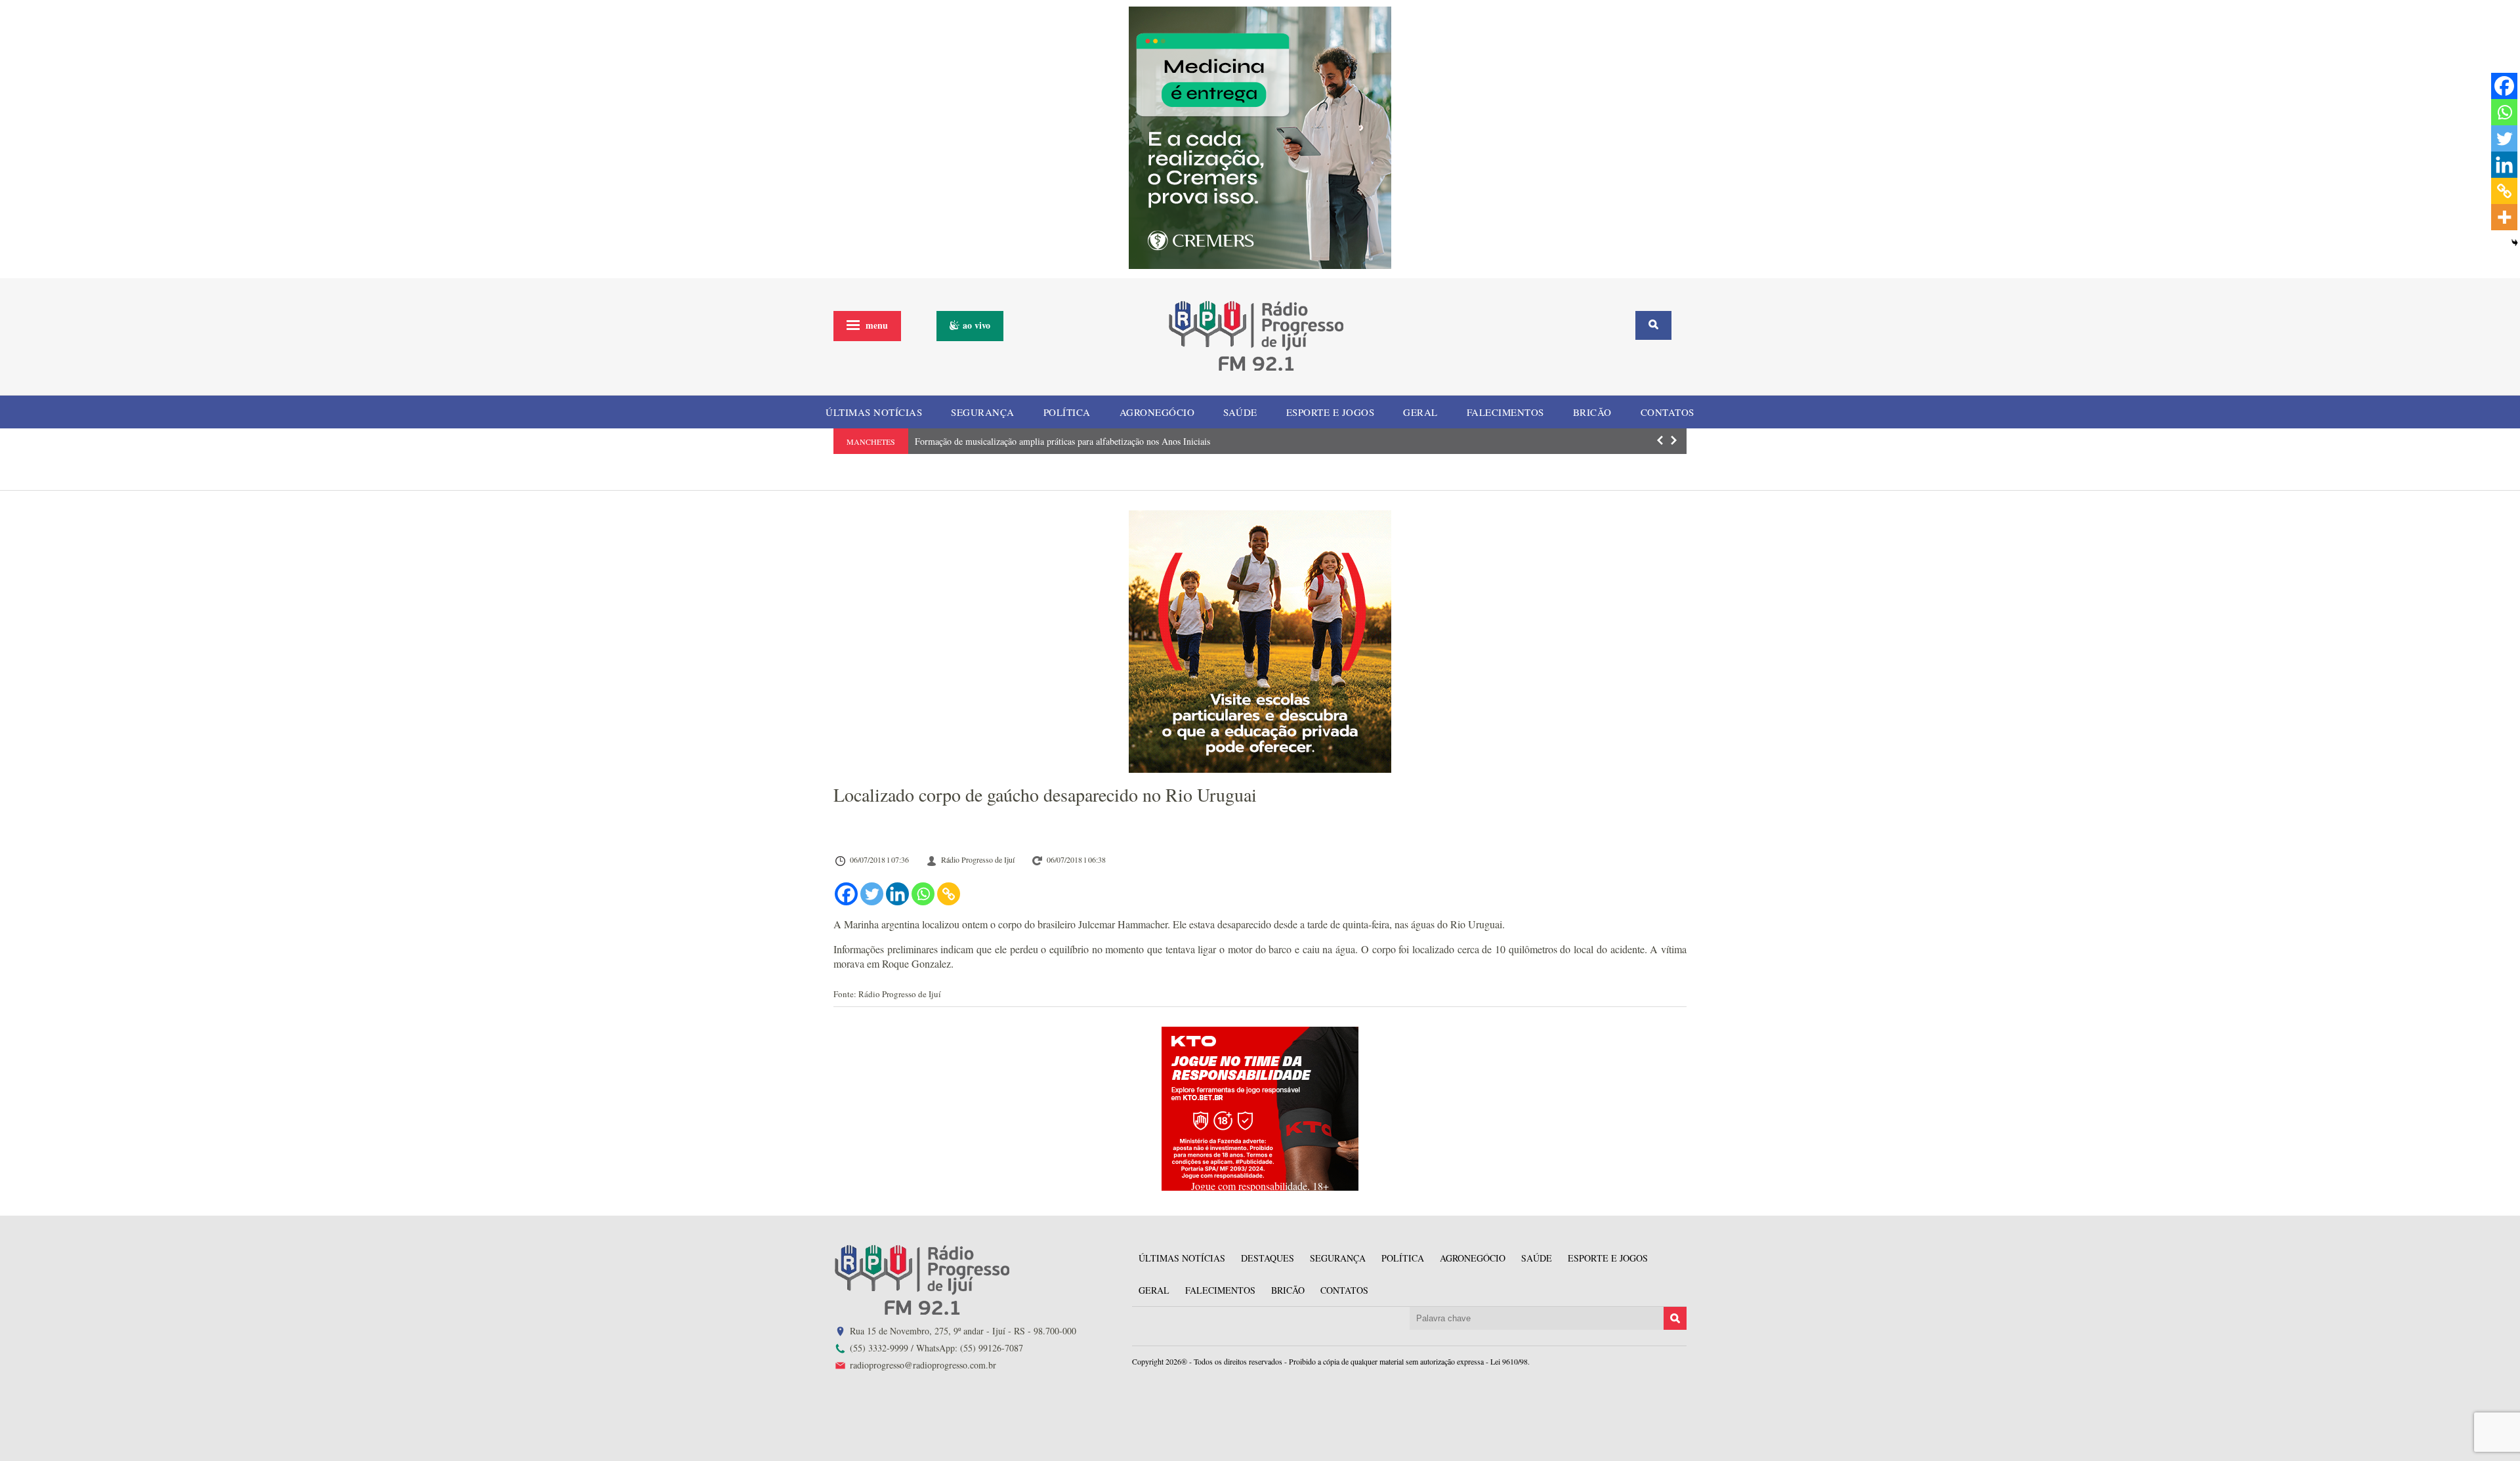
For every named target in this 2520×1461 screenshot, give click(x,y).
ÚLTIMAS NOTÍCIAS (874, 412)
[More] (2504, 217)
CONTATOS (1668, 412)
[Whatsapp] (923, 894)
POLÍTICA (1067, 412)
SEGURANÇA (983, 412)
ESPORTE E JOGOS (1331, 412)
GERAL (1420, 412)
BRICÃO (1592, 412)
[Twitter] (872, 894)
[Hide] (2515, 243)
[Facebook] (846, 894)
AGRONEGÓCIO (1157, 412)
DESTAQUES (1268, 1258)
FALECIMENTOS (1505, 412)
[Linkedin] (897, 894)
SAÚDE (1240, 412)
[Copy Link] (949, 894)
